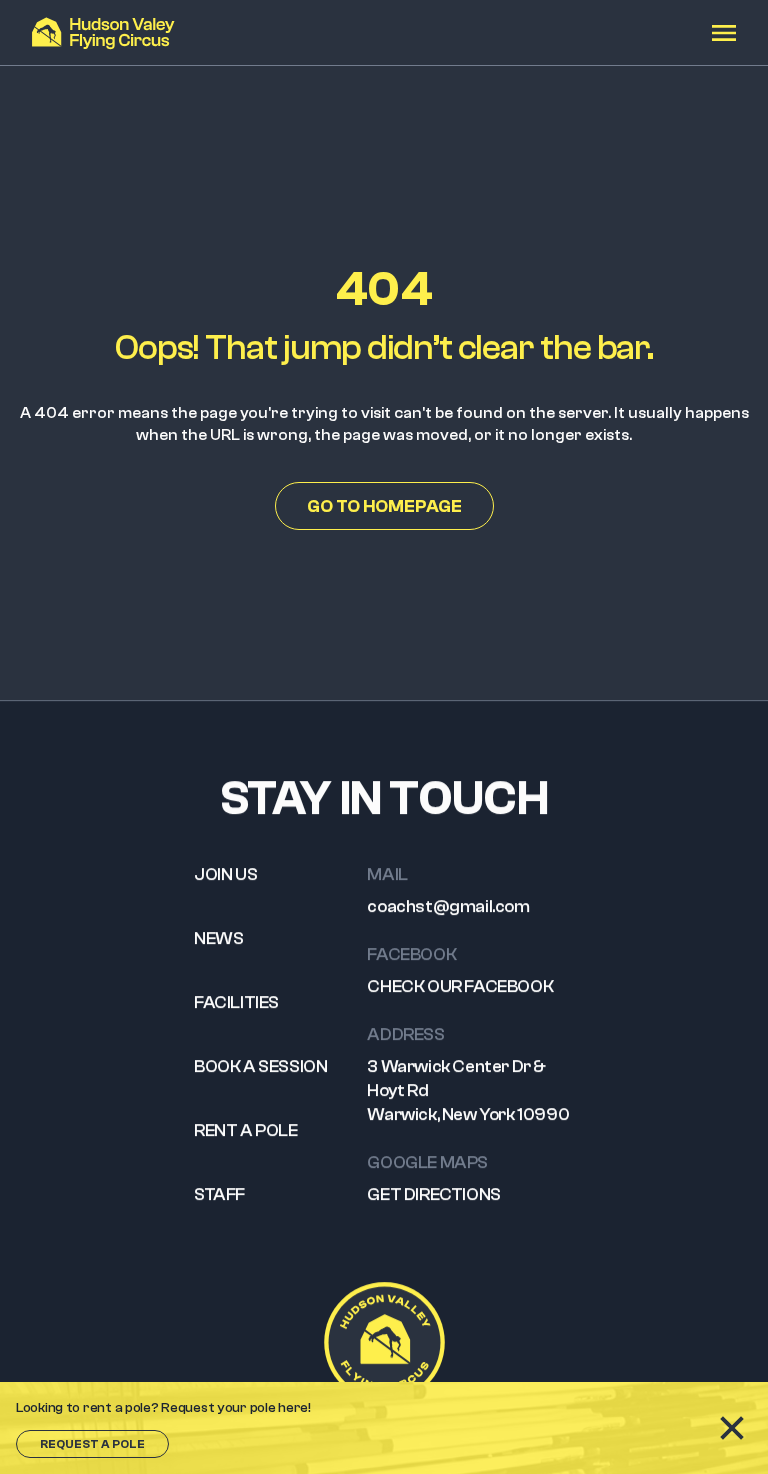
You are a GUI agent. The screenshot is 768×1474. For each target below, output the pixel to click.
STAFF (219, 1194)
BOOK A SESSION (260, 1066)
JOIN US (225, 874)
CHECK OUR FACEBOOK (460, 986)
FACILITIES (236, 1002)
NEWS (218, 938)
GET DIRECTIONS (433, 1194)
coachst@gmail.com (448, 906)
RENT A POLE (246, 1130)
